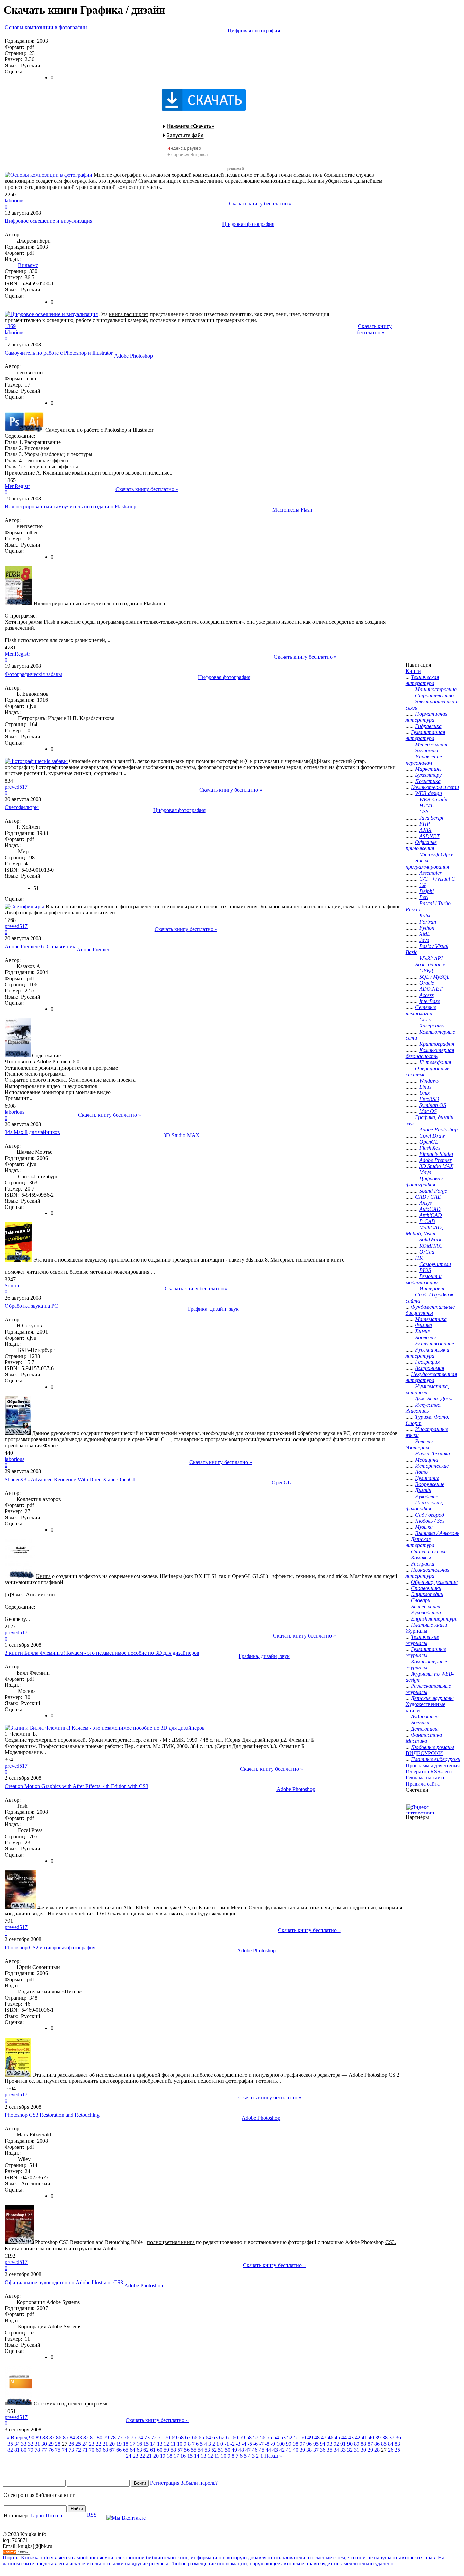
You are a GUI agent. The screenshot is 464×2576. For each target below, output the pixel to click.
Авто (421, 1472)
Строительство (434, 695)
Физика (424, 1325)
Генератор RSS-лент (429, 1772)
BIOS (425, 1270)
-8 (267, 2444)
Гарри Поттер (46, 2515)
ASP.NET (429, 836)
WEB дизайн (433, 799)
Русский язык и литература (427, 1353)
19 (119, 2444)
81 (93, 2438)
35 (10, 2444)
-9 (273, 2444)
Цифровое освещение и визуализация (49, 221)
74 (140, 2438)
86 (59, 2438)
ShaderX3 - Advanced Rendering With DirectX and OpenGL (71, 1479)
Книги (413, 671)
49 (310, 2438)
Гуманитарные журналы (426, 1652)
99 (289, 2444)
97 (302, 2444)
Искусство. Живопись (424, 1408)
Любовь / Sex (430, 1521)
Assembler (430, 873)
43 (351, 2438)
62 (222, 2438)
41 (364, 2438)
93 (329, 2444)
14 (153, 2444)
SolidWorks (431, 1240)
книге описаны (68, 906)
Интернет (432, 1289)
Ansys (425, 1203)
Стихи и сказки (429, 1551)
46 (331, 2438)
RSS (92, 2515)
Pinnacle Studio (436, 1154)
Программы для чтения (433, 1765)
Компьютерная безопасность (430, 1053)
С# (422, 885)
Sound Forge (433, 1191)
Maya (425, 1172)
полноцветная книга (171, 2242)
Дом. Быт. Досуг (434, 1399)
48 (317, 2438)
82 (86, 2438)
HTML (426, 806)
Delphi (426, 891)
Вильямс (28, 265)
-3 (238, 2444)
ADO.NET (431, 989)
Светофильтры (22, 807)
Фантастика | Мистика (425, 1738)
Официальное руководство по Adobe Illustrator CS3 (64, 2282)
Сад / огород (430, 1515)
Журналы (416, 1631)
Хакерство (432, 1026)
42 (358, 2438)
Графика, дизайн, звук (213, 1309)
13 (160, 2444)
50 (303, 2438)
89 (38, 2438)
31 (37, 2444)
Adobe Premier (93, 950)
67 (188, 2438)
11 (173, 2444)
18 (126, 2444)
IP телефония (435, 1062)
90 (32, 2438)
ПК (419, 1258)
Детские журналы (432, 1698)
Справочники (426, 1588)
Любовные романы (433, 1747)
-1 (227, 2444)
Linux (425, 1087)
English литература (434, 1619)
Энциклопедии (427, 1594)
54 (276, 2438)
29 (51, 2444)
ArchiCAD (431, 1215)
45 (337, 2438)
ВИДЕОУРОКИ (424, 1753)
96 (309, 2444)
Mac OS (428, 1111)
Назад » (273, 2456)
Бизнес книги (426, 1606)
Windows (429, 1081)
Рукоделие (427, 1496)
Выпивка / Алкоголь (437, 1533)
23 (92, 2444)
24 (85, 2444)
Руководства (426, 1613)
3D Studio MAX (182, 1135)
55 (269, 2438)
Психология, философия (424, 1506)
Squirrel (13, 1285)
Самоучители (435, 1264)
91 (343, 2444)
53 (283, 2438)
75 (133, 2438)
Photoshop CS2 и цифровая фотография (50, 1947)
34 (17, 2444)
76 (127, 2438)
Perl (424, 897)
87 (52, 2438)
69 (174, 2438)
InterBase (430, 1001)
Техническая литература (422, 680)
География (427, 1362)
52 (290, 2438)
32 (31, 2444)
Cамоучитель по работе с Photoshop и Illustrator (59, 353)
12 (166, 2444)
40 (371, 2438)
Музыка (424, 1527)
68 (181, 2438)
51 (297, 2438)
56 (263, 2438)
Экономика (427, 750)
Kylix (425, 916)
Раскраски (423, 1564)
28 (58, 2444)
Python (427, 928)
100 (281, 2444)
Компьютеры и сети (435, 787)
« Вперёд (17, 2438)
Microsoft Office (436, 854)
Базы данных (430, 964)
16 (139, 2444)
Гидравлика (428, 726)
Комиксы (421, 1558)
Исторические (432, 1466)
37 (392, 2438)
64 (208, 2438)
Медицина (427, 1460)
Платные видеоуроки (436, 1759)
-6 (256, 2444)
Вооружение (430, 1484)
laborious (15, 201)
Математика (431, 1319)
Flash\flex (430, 1148)
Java (424, 940)
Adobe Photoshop (133, 356)
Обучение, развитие (434, 1582)
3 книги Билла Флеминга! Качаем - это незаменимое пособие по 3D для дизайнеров (102, 1653)
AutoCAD (430, 1209)
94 (323, 2444)
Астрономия (430, 1368)
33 (24, 2444)
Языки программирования (427, 864)
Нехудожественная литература (431, 1377)
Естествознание (435, 1344)
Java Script (431, 818)
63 (215, 2438)
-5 (250, 2444)
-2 (233, 2444)
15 (146, 2444)
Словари (421, 1600)
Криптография (437, 1044)
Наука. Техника (433, 1454)
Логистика (428, 781)
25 (78, 2444)
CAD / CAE (428, 1197)
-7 (261, 2444)
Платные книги (429, 1625)
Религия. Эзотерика (420, 1444)
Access (426, 995)
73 (147, 2438)
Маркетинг (428, 769)
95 (316, 2444)
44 (344, 2438)
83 (79, 2438)
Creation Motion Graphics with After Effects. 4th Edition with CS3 (77, 1786)
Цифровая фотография (254, 30)
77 (120, 2438)
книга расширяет (129, 314)
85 (66, 2438)
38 (385, 2438)
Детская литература (420, 1542)
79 (106, 2438)
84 (72, 2438)
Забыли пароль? (199, 2483)
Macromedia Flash (292, 510)
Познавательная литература (427, 1573)
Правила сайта (423, 1784)
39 (378, 2438)
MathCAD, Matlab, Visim (424, 1230)
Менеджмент (431, 744)
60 (235, 2438)
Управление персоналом (424, 760)
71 (161, 2438)
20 (112, 2444)
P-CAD (427, 1221)
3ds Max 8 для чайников (32, 1132)
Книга (43, 1576)
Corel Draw (432, 1136)
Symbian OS (433, 1105)
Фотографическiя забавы (33, 674)
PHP (425, 824)
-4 (244, 2444)
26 (71, 2444)
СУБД (426, 971)
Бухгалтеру (428, 775)
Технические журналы (422, 1640)
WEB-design (429, 793)
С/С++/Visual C (437, 879)
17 (132, 2444)
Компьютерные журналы (426, 1665)
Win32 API (431, 958)
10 (180, 2444)
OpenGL (281, 1482)
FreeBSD (429, 1099)
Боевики (420, 1723)
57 (256, 2438)
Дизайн (423, 1490)
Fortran (428, 922)
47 (324, 2438)
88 (45, 2438)
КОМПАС (431, 1246)
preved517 (16, 787)
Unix (424, 1093)
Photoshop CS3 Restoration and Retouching (52, 2115)
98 (296, 2444)
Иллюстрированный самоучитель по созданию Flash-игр (70, 507)
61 (229, 2438)
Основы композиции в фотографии (46, 27)
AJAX (425, 830)
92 (336, 2444)
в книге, (336, 1260)
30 (44, 2444)
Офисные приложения (421, 845)
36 (398, 2438)
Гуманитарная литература (425, 735)
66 (195, 2438)
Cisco (425, 1019)
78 (113, 2438)
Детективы (425, 1729)
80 (100, 2438)
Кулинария (427, 1478)
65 (201, 2438)
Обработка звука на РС (31, 1306)
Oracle (427, 983)
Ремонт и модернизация (424, 1279)
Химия (422, 1331)
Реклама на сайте (425, 1778)
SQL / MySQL (434, 977)
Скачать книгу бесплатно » (260, 204)
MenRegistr (17, 486)
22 (99, 2444)
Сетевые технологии (421, 1010)
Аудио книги (425, 1716)
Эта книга (45, 1260)
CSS (424, 812)
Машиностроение (436, 689)
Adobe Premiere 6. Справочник (40, 946)
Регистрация (165, 2483)
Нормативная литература (426, 717)
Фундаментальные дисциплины (430, 1310)
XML (425, 934)
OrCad (427, 1252)
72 (154, 2438)
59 (242, 2438)
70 (167, 2438)
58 (249, 2438)
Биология (425, 1337)
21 (105, 2444)
